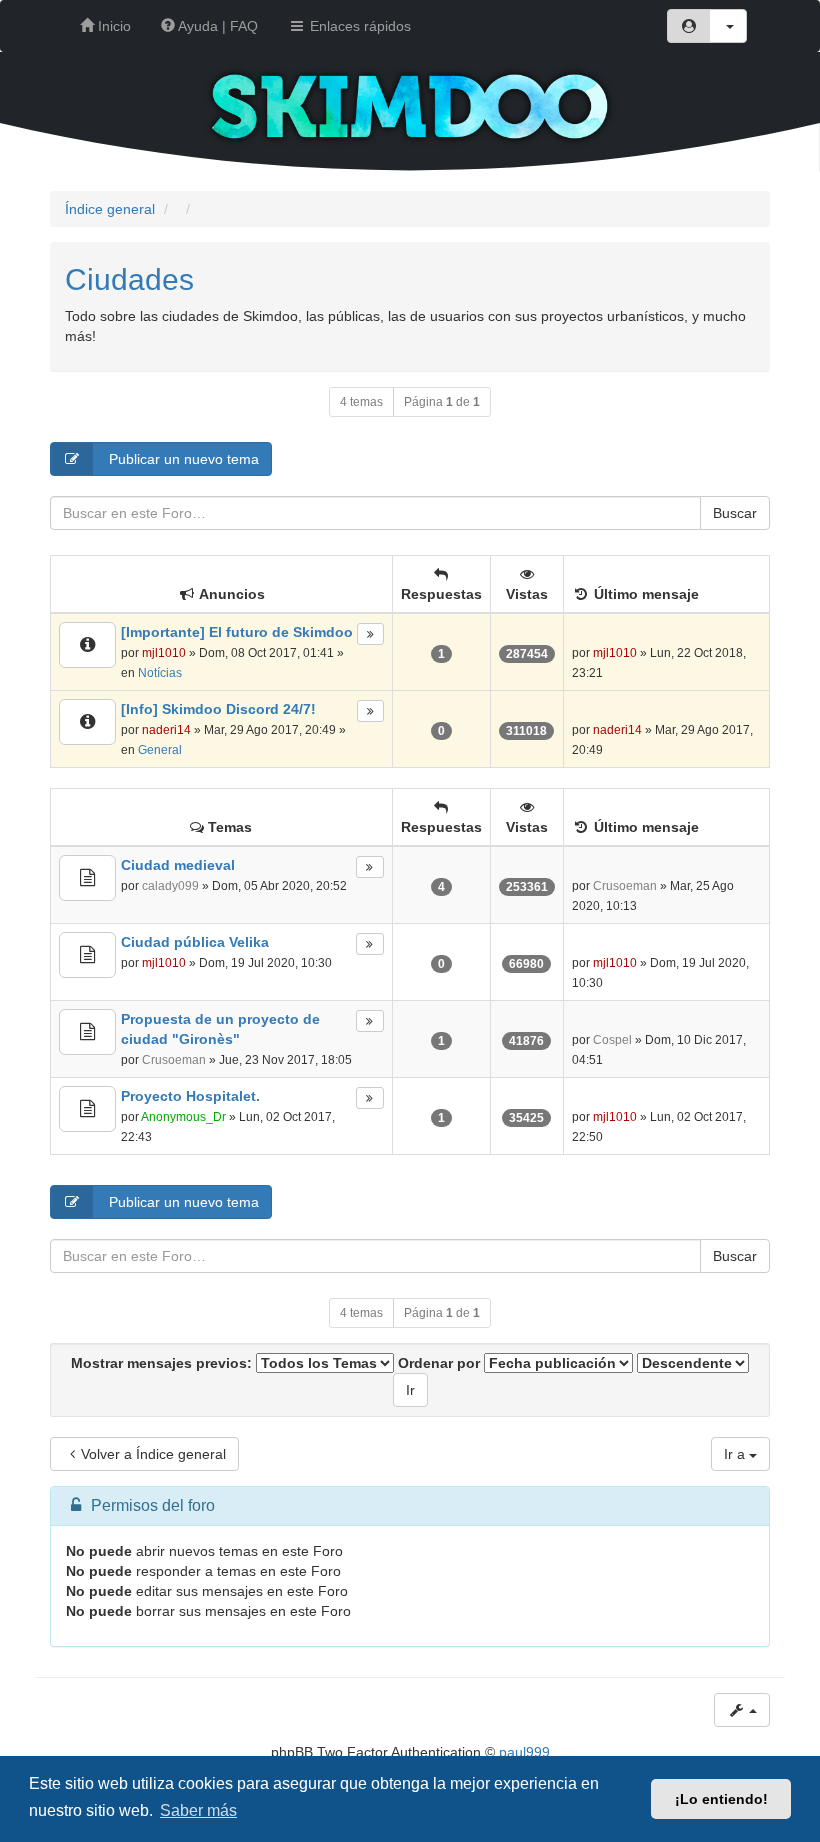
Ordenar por (441, 1363)
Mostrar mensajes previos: (163, 1363)
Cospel (612, 1040)
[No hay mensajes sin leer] (87, 645)
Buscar (735, 513)
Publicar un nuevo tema (182, 459)
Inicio (112, 26)
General (160, 750)
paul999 (524, 1752)
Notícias (160, 673)
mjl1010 (164, 653)
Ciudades (129, 279)
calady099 (170, 886)
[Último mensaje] (370, 634)
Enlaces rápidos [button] (358, 26)
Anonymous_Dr (183, 1117)
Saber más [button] (198, 1810)
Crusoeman (625, 886)
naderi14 (166, 730)
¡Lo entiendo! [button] (721, 1799)
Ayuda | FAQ (216, 26)
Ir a (736, 1454)
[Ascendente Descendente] (693, 1363)
